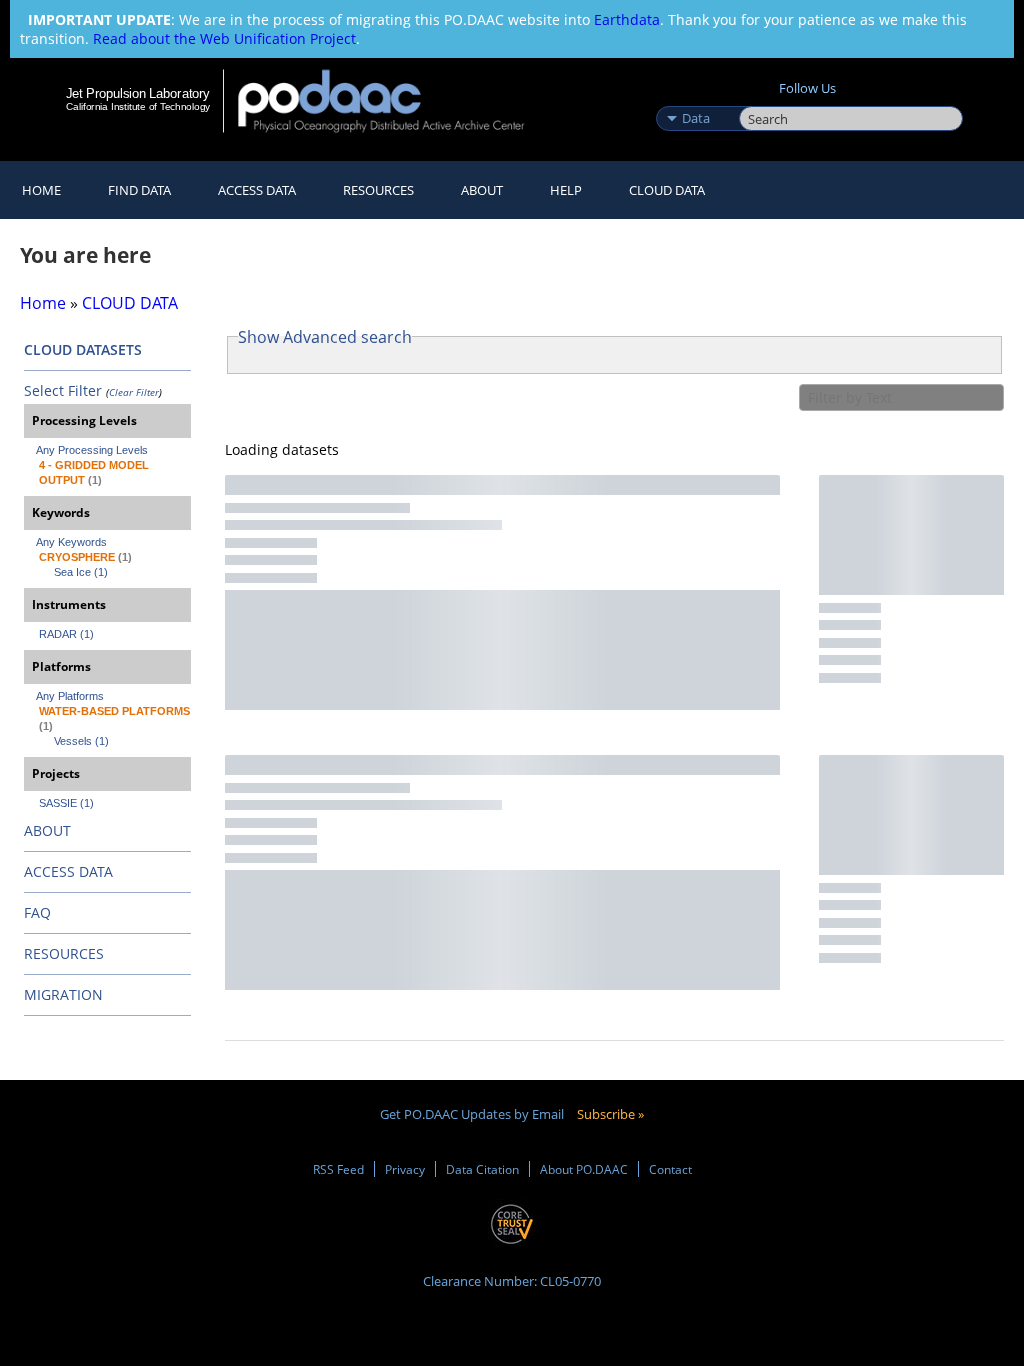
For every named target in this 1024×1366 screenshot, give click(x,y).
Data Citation (482, 1169)
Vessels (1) (81, 741)
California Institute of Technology (138, 106)
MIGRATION (63, 994)
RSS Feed (338, 1169)
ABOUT (47, 830)
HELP (566, 190)
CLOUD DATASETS (83, 349)
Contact (670, 1169)
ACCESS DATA (68, 871)
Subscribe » (610, 1114)
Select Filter (63, 390)
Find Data (139, 190)
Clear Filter (134, 392)
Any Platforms (70, 696)
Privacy (405, 1169)
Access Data (257, 190)
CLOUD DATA (667, 190)
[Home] (394, 100)
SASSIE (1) (66, 803)
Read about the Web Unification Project (224, 38)
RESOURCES (378, 190)
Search (761, 97)
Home (41, 190)
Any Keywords (71, 542)
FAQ (37, 912)
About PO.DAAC (584, 1169)
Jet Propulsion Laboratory (138, 93)
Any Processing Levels (92, 450)
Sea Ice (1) (81, 572)
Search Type (695, 97)
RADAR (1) (66, 634)
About (482, 190)
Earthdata (627, 19)
